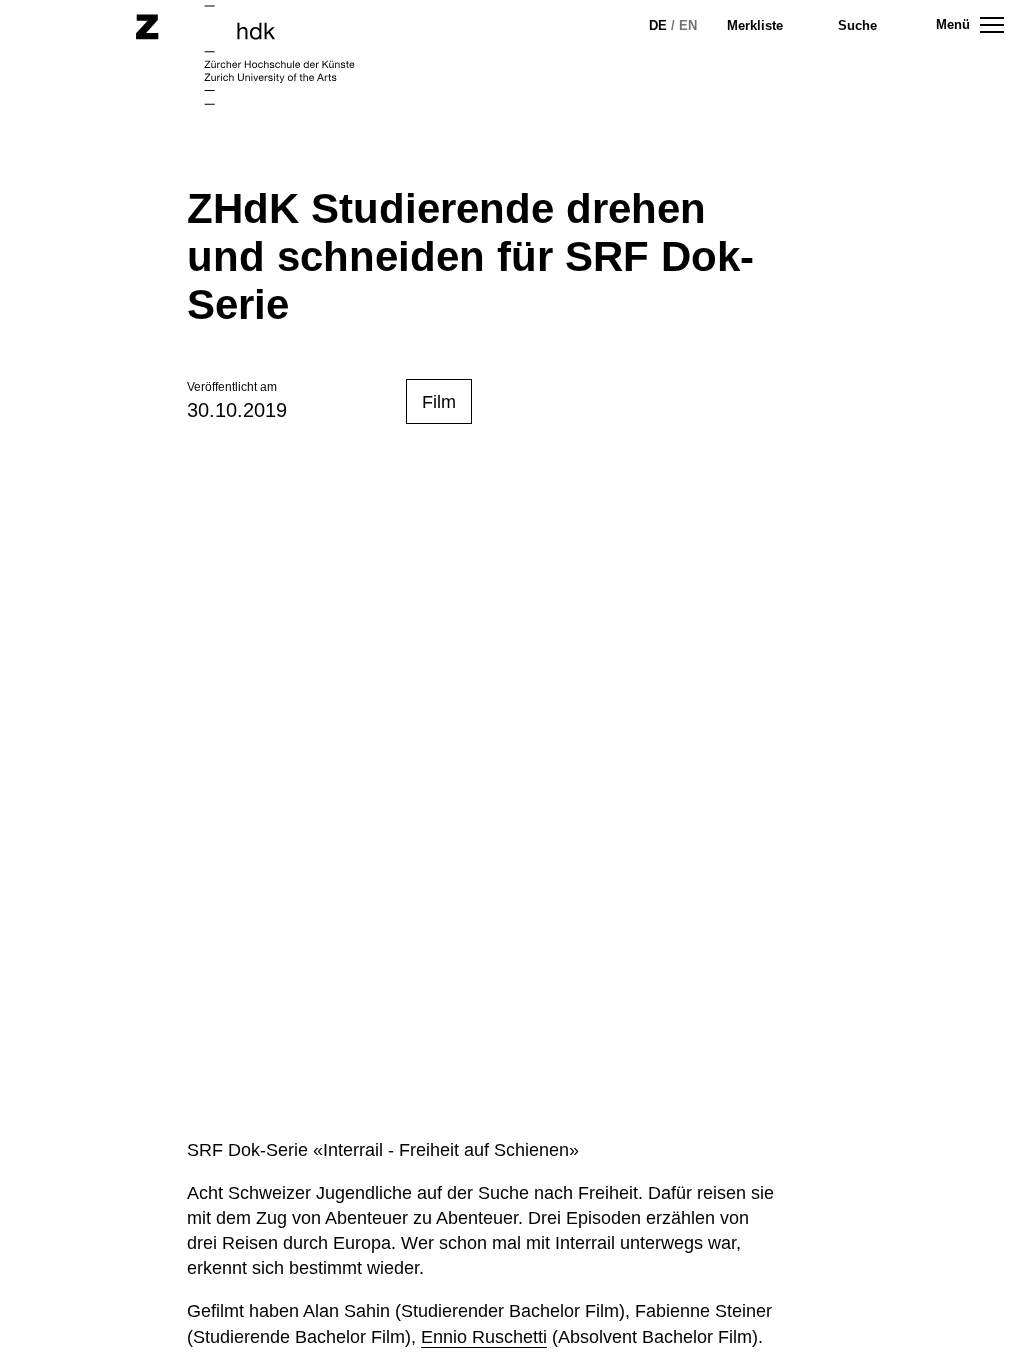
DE (658, 25)
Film (439, 402)
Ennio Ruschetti (484, 1337)
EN (688, 25)
